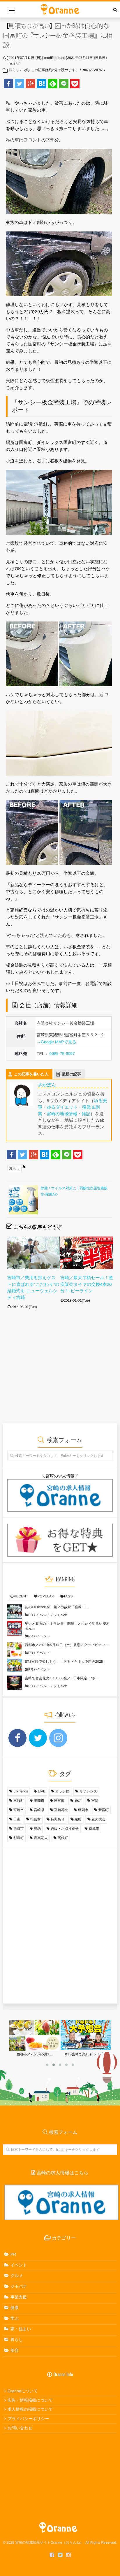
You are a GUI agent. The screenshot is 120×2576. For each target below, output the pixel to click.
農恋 (37, 1829)
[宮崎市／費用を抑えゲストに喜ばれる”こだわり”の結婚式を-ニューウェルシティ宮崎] (34, 1253)
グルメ (17, 2275)
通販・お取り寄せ (65, 1829)
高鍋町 (63, 1838)
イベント (43, 1615)
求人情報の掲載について (30, 2409)
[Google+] (31, 84)
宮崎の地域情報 (62, 1114)
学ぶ (15, 2318)
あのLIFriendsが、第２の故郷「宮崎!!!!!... (57, 1607)
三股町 (19, 1801)
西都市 (19, 1829)
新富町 (104, 1810)
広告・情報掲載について (30, 2400)
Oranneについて (23, 2391)
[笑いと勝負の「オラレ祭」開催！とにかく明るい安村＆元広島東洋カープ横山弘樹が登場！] (15, 1628)
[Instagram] (68, 2555)
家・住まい (21, 2329)
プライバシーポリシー (28, 2419)
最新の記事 (72, 1074)
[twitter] (60, 2555)
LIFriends (21, 1791)
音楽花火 (41, 1838)
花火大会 (98, 1819)
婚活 (78, 1801)
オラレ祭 (62, 1791)
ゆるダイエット (62, 1107)
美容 (15, 2350)
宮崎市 (19, 1810)
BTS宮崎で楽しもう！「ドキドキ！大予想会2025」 (66, 1662)
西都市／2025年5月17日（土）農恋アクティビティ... (67, 1645)
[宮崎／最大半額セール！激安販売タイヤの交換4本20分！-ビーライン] (87, 1253)
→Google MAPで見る (57, 1042)
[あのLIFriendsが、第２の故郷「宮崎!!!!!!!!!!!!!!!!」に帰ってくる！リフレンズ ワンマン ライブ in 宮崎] (15, 1612)
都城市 (94, 1829)
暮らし (14, 70)
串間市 (39, 1801)
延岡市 (83, 1810)
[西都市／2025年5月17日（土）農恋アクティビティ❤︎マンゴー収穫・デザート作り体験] (15, 1650)
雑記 (86, 1114)
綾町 (78, 1819)
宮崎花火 (61, 1810)
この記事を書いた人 (31, 1074)
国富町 (59, 1801)
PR (31, 1615)
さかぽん (47, 1085)
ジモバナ (60, 1615)
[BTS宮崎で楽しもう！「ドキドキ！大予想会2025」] (15, 1666)
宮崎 (95, 1801)
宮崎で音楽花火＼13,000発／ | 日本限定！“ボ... (62, 1678)
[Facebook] (8, 84)
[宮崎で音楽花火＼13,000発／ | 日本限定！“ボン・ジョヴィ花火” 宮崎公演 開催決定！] (15, 1683)
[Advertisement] (58, 1373)
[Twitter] (20, 84)
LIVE (42, 1791)
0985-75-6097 (62, 1053)
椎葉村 (36, 1819)
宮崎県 (39, 1810)
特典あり (58, 1819)
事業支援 (19, 2297)
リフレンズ (88, 1791)
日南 (17, 1819)
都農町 (19, 1838)
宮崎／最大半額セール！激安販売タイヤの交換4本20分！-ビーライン (87, 1284)
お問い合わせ (20, 2428)
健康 (15, 2308)
